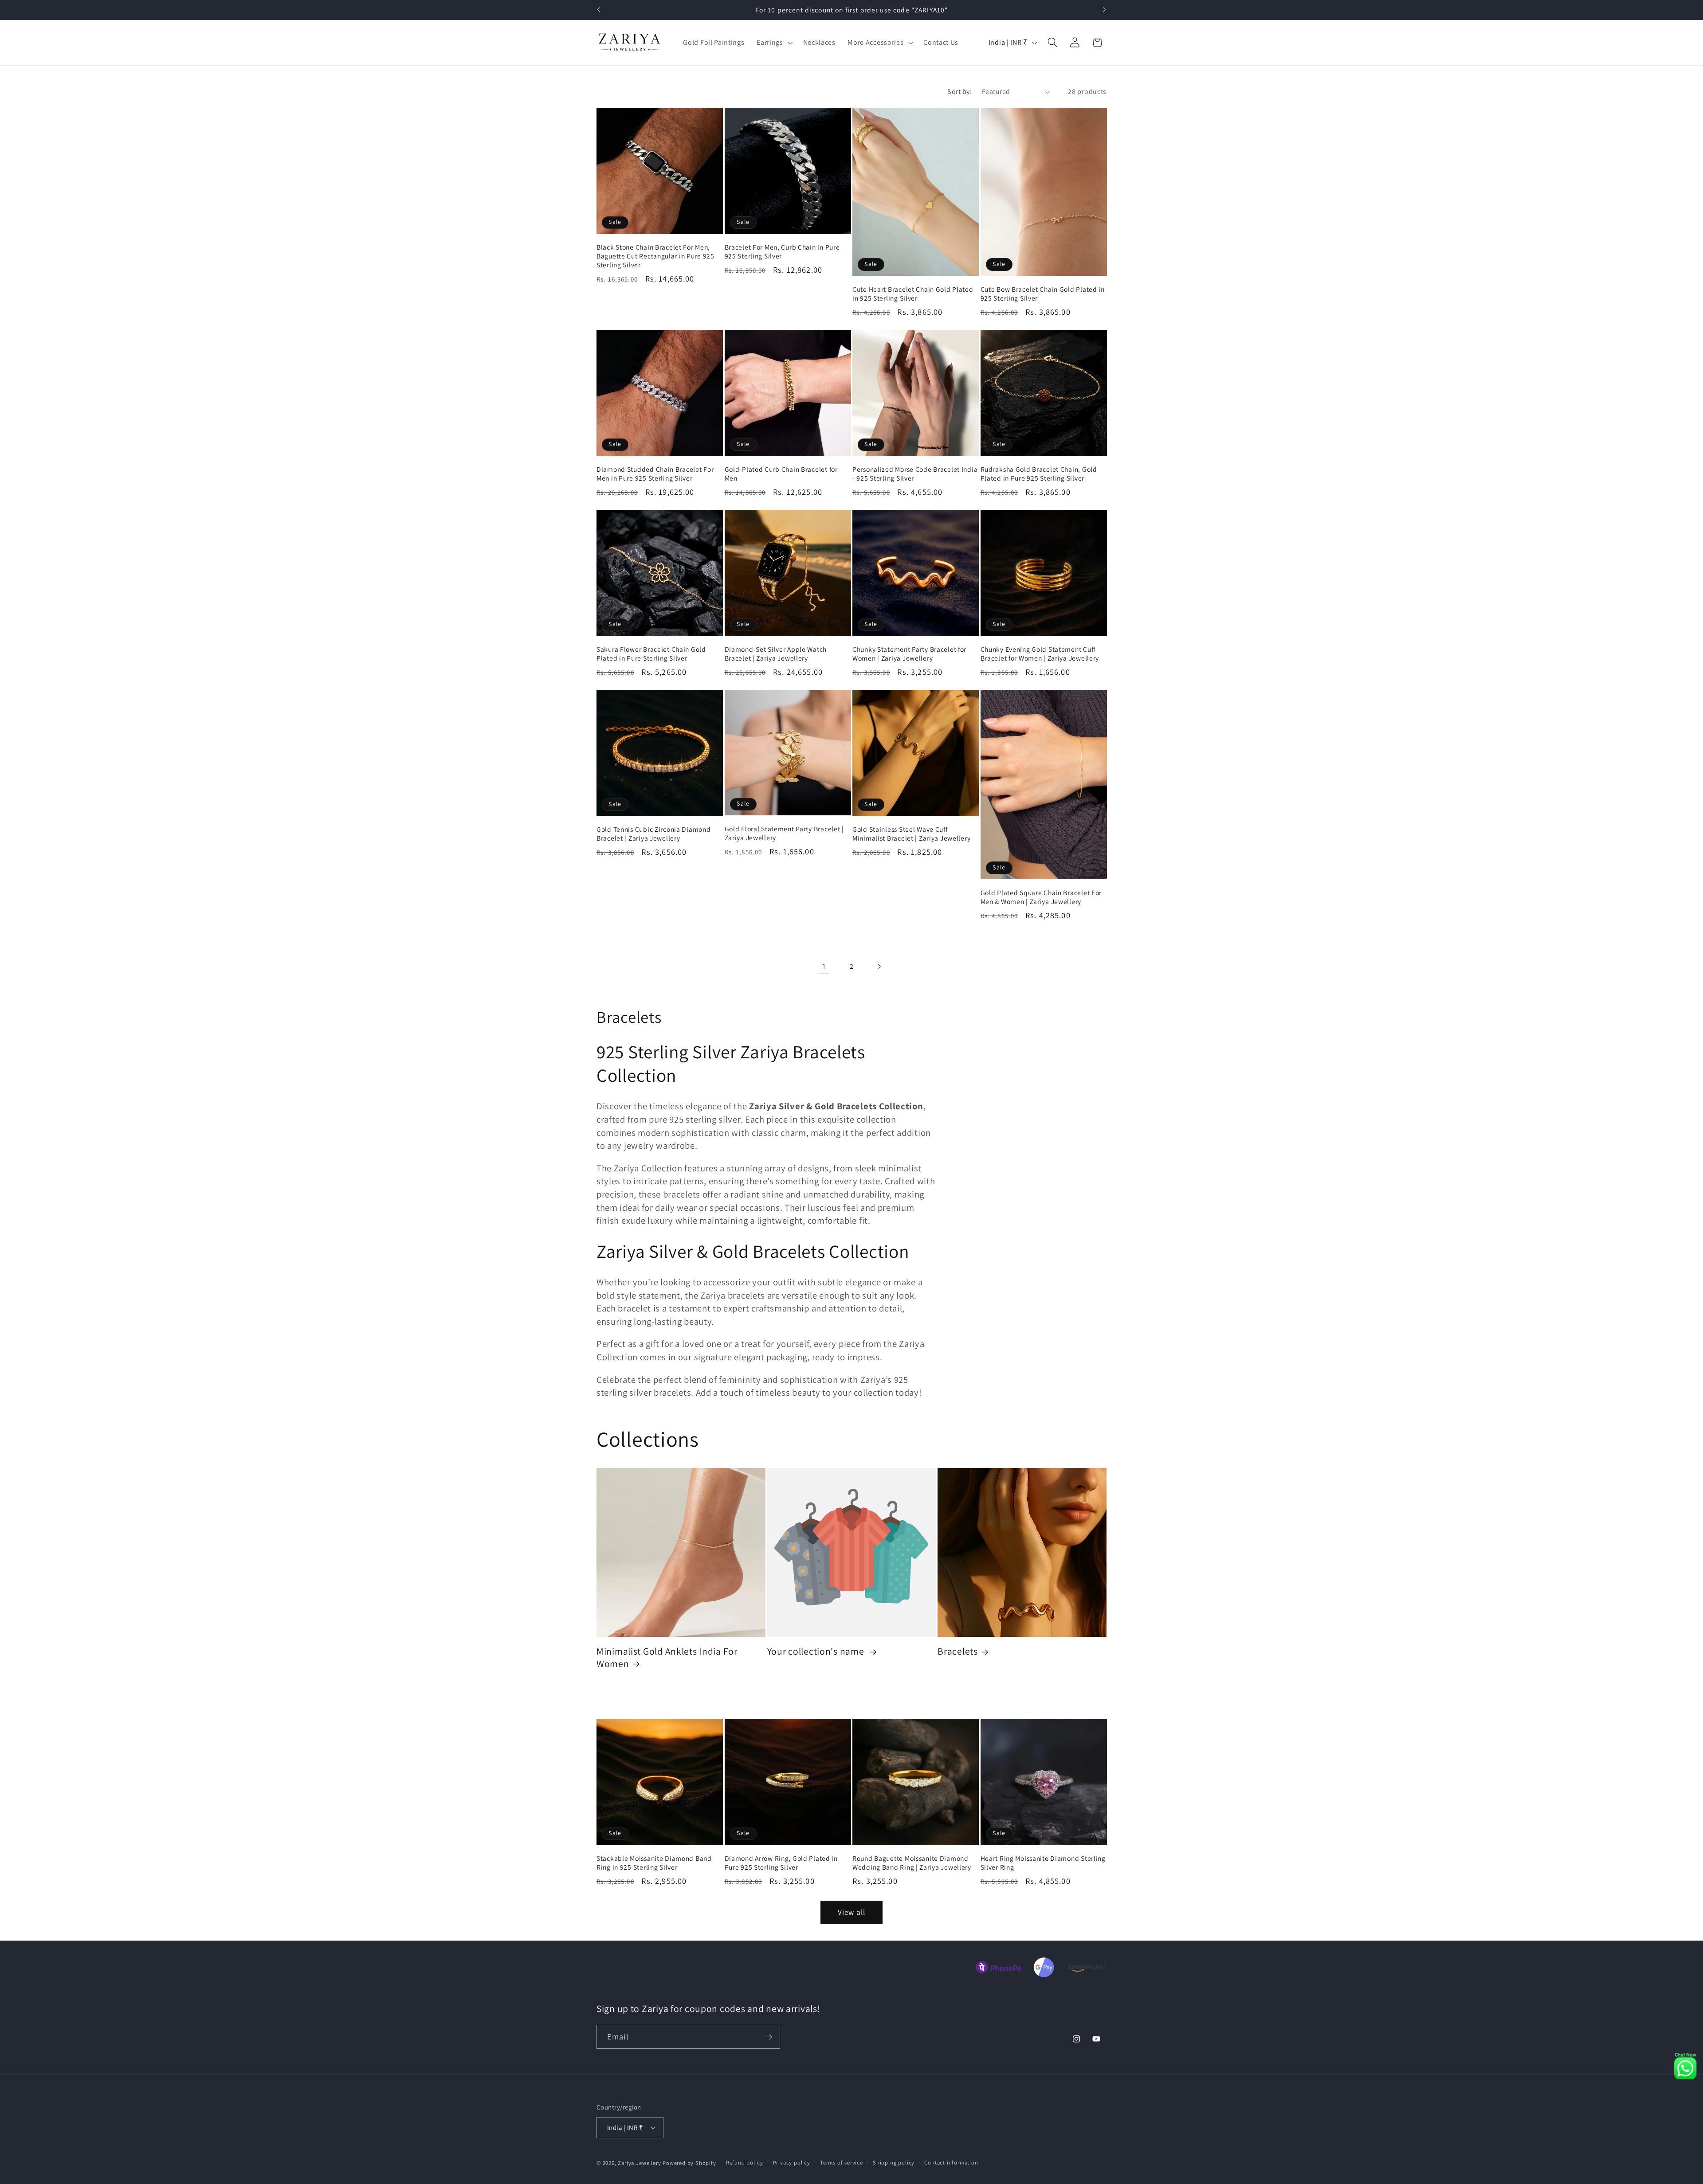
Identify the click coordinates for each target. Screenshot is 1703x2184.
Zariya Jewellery (639, 2163)
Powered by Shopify (689, 2163)
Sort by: (959, 92)
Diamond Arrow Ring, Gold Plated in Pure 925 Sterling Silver (781, 1863)
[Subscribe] (768, 2037)
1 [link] (824, 966)
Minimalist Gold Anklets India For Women (667, 1658)
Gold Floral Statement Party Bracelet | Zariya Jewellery (784, 833)
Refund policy (744, 2163)
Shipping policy (894, 2163)
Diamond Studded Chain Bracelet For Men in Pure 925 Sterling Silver (655, 474)
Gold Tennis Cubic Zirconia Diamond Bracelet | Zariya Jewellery (653, 834)
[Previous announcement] (599, 10)
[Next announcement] (1104, 10)
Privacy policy (792, 2163)
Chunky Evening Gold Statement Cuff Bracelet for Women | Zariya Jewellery (1040, 654)
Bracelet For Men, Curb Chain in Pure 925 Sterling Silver (782, 251)
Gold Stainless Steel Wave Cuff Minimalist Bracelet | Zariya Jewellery (911, 834)
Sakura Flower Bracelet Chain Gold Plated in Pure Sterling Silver (651, 654)
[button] (773, 43)
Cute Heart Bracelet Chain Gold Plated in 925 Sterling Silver (913, 294)
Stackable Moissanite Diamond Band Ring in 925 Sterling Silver (654, 1863)
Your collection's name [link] (817, 1651)
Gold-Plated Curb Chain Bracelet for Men (781, 474)
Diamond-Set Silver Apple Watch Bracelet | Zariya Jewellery (776, 654)
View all (851, 1912)
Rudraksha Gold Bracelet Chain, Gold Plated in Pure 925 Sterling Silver (1039, 474)
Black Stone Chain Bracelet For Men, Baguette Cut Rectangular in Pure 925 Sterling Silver (655, 256)
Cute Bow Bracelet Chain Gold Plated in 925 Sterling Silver (1043, 294)
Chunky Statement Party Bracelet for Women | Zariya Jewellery (909, 654)
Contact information (951, 2163)
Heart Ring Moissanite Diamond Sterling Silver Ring (1043, 1863)
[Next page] (879, 966)
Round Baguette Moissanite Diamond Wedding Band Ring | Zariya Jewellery (912, 1863)
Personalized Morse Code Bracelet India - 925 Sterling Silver (915, 474)
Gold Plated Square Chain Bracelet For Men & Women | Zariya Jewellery (1041, 897)
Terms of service (842, 2163)
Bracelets (957, 1651)
